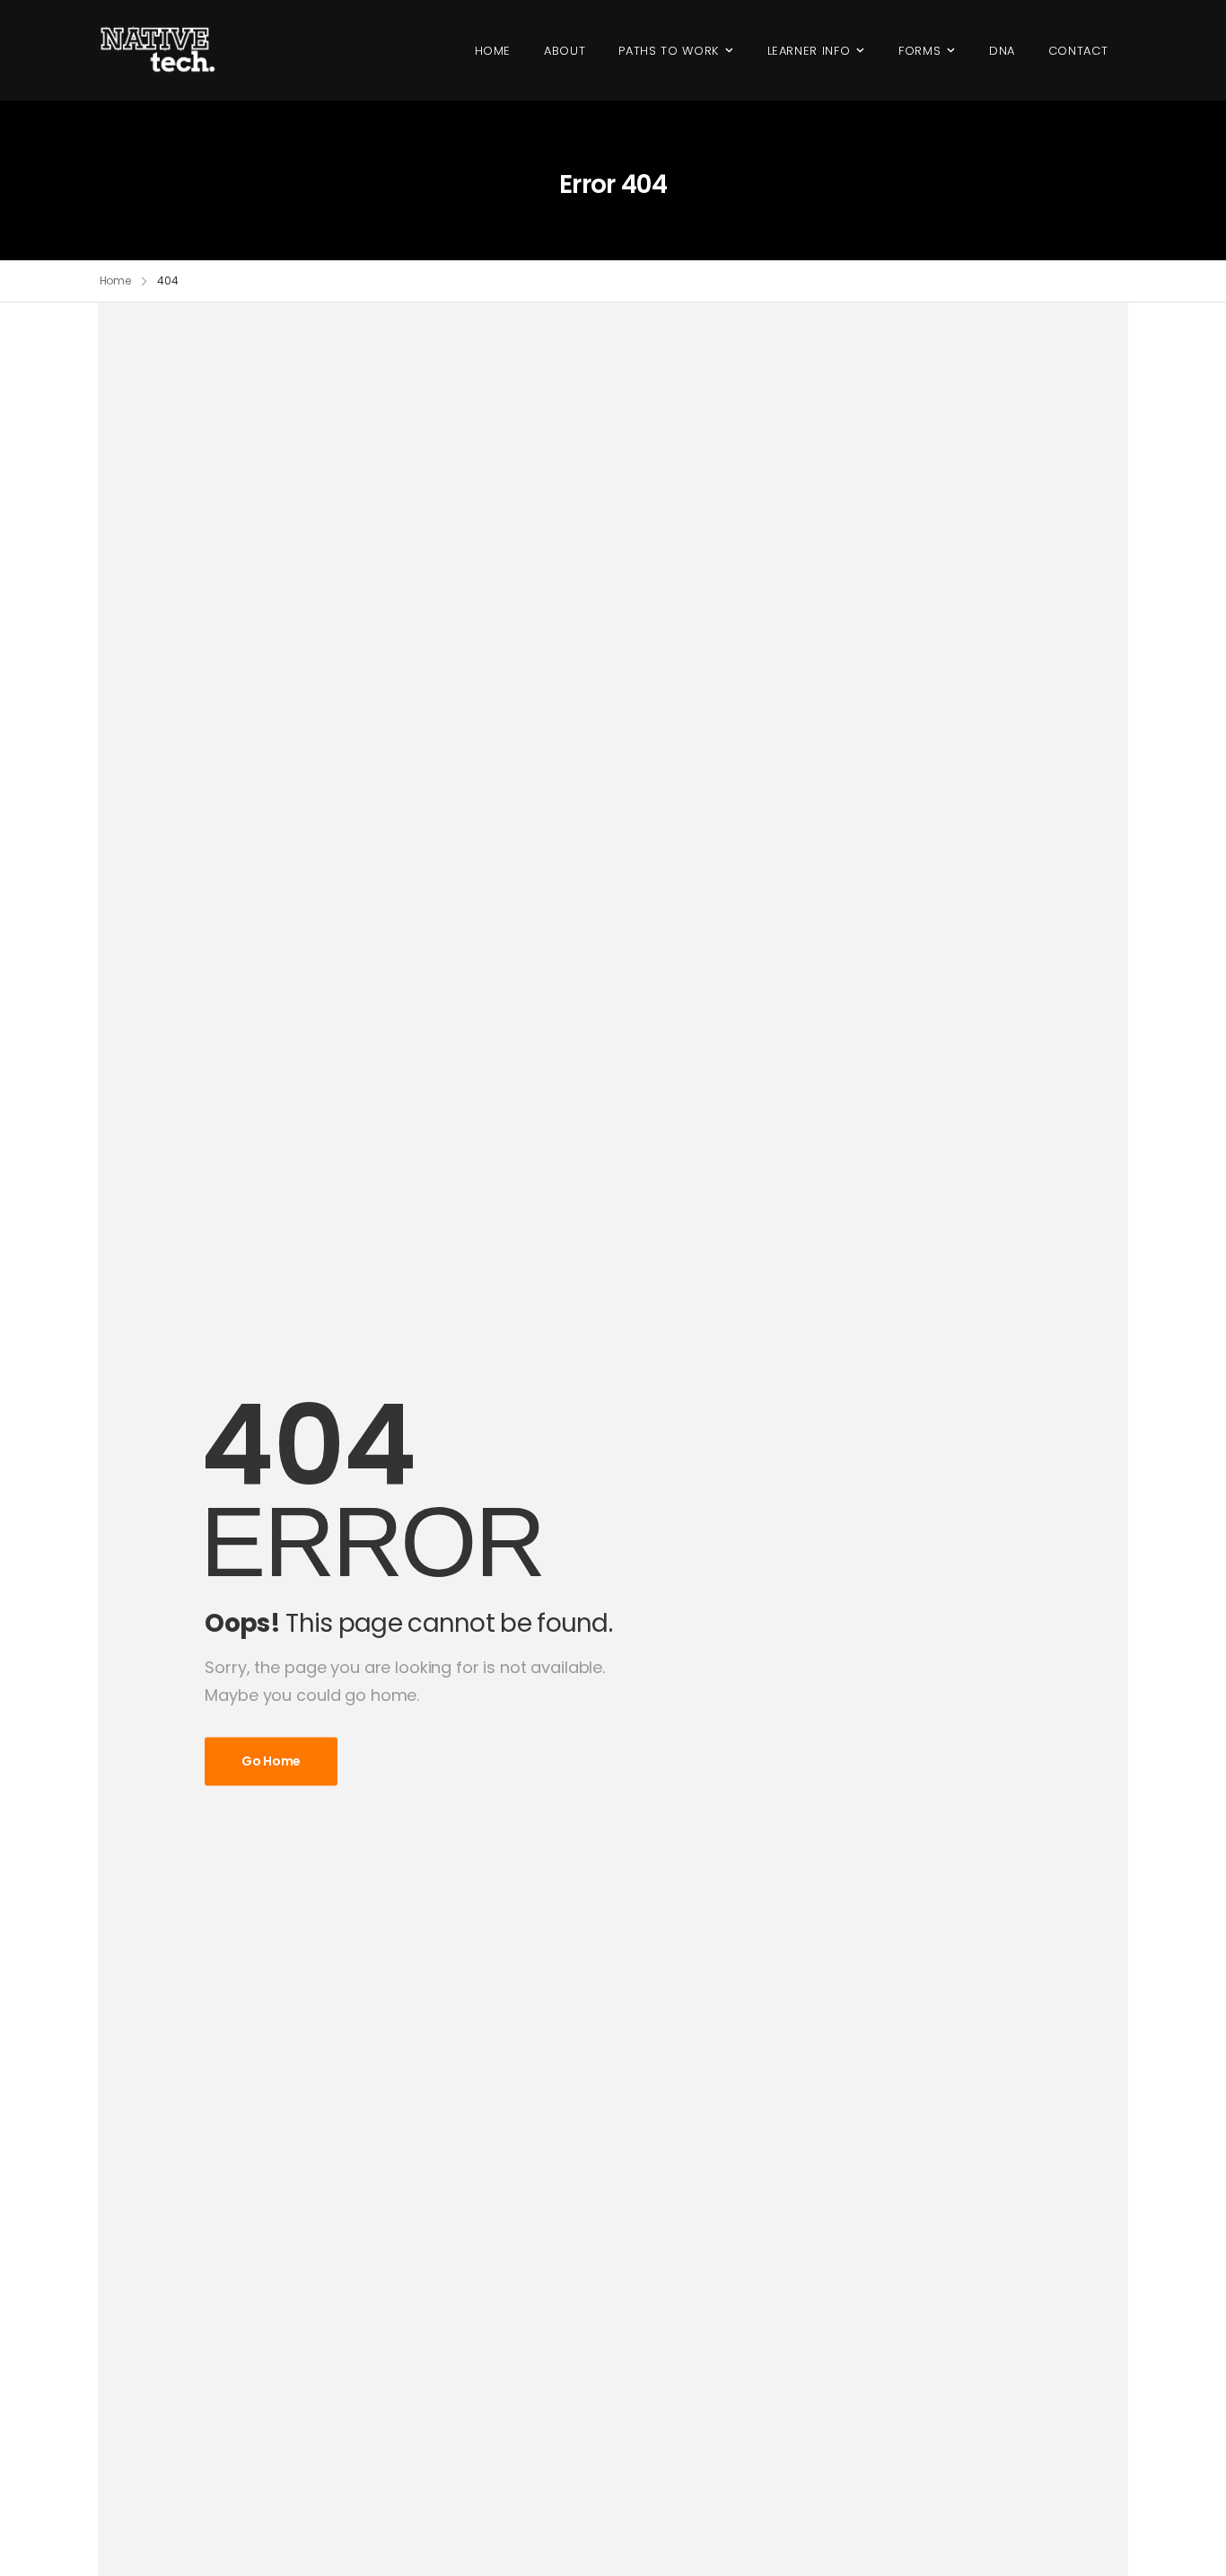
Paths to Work (668, 51)
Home (493, 51)
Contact (1078, 51)
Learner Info (809, 51)
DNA (1002, 51)
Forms (919, 51)
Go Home (271, 1761)
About (565, 51)
